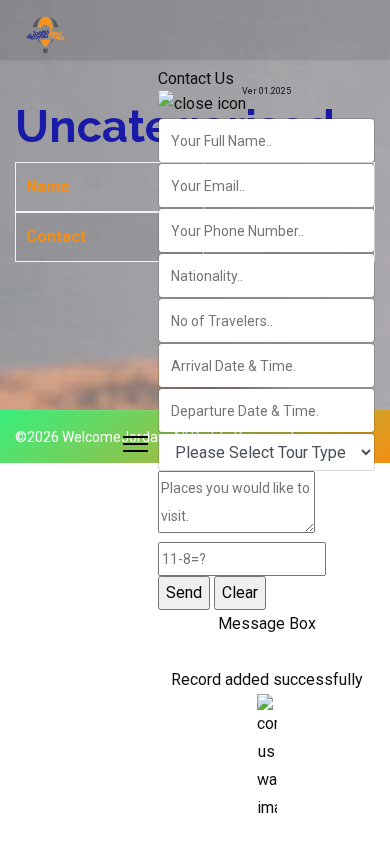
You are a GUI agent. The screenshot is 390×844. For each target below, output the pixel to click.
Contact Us (196, 78)
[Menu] (135, 444)
